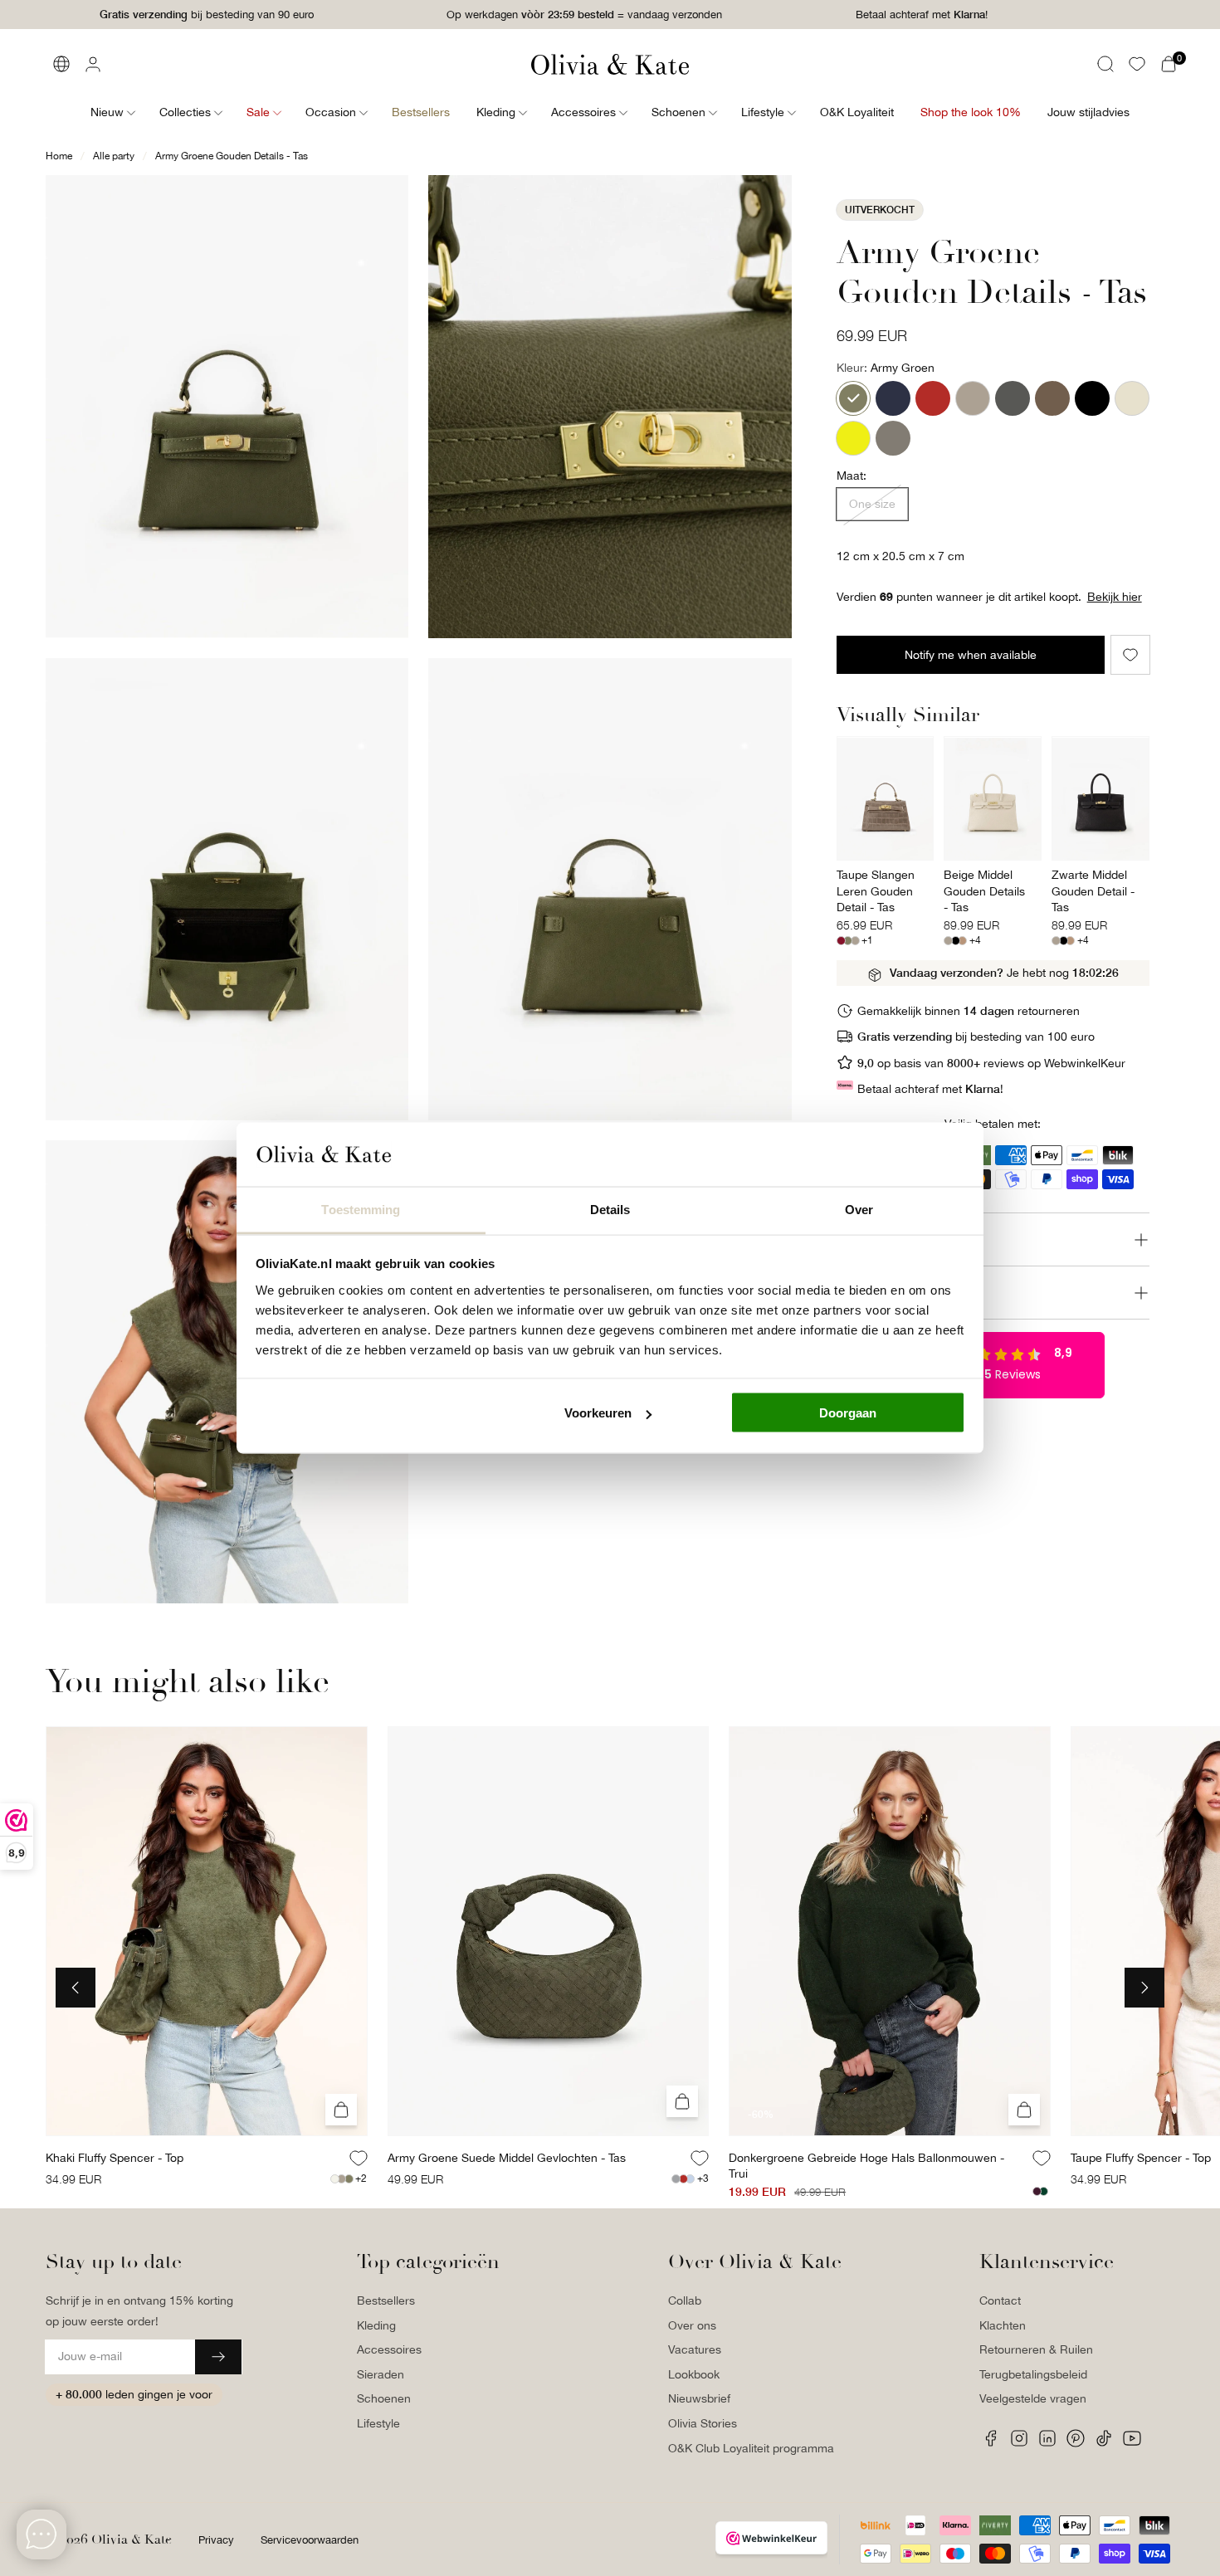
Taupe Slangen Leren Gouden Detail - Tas (876, 891)
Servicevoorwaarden (310, 2540)
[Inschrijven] (218, 2357)
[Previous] (76, 1988)
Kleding (376, 2325)
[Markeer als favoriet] (1130, 655)
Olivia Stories (703, 2423)
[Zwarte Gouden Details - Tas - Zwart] (1092, 398)
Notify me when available (971, 655)
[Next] (1144, 1988)
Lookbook (694, 2374)
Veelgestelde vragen (1033, 2398)
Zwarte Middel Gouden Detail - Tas (1093, 891)
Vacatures (695, 2349)
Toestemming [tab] (361, 1209)
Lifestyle (378, 2423)
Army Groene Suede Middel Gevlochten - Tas (507, 2158)
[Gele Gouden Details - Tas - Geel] (853, 438)
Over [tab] (859, 1209)
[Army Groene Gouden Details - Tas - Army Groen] (853, 398)
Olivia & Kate (132, 2539)
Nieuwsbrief (699, 2398)
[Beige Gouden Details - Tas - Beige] (1132, 398)
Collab (685, 2300)
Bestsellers (386, 2300)
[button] (1105, 64)
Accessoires (389, 2349)
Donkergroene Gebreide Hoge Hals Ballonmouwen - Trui (866, 2166)
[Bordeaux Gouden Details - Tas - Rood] (933, 398)
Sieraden (381, 2374)
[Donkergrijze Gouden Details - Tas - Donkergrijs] (1013, 398)
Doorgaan (848, 1413)
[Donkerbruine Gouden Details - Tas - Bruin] (1052, 398)
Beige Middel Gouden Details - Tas (984, 891)
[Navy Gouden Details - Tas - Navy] (893, 398)
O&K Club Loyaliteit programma (751, 2448)
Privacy (216, 2540)
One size (872, 504)
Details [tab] (610, 1209)
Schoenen (384, 2398)
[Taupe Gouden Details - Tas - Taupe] (973, 398)
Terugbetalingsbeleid (1033, 2374)
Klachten (1003, 2325)
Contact (1000, 2300)
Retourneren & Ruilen (1036, 2349)
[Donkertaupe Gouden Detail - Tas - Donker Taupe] (893, 438)
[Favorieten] (1137, 64)
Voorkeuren (598, 1413)
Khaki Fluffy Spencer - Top (115, 2158)
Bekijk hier (1115, 598)
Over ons (692, 2325)
